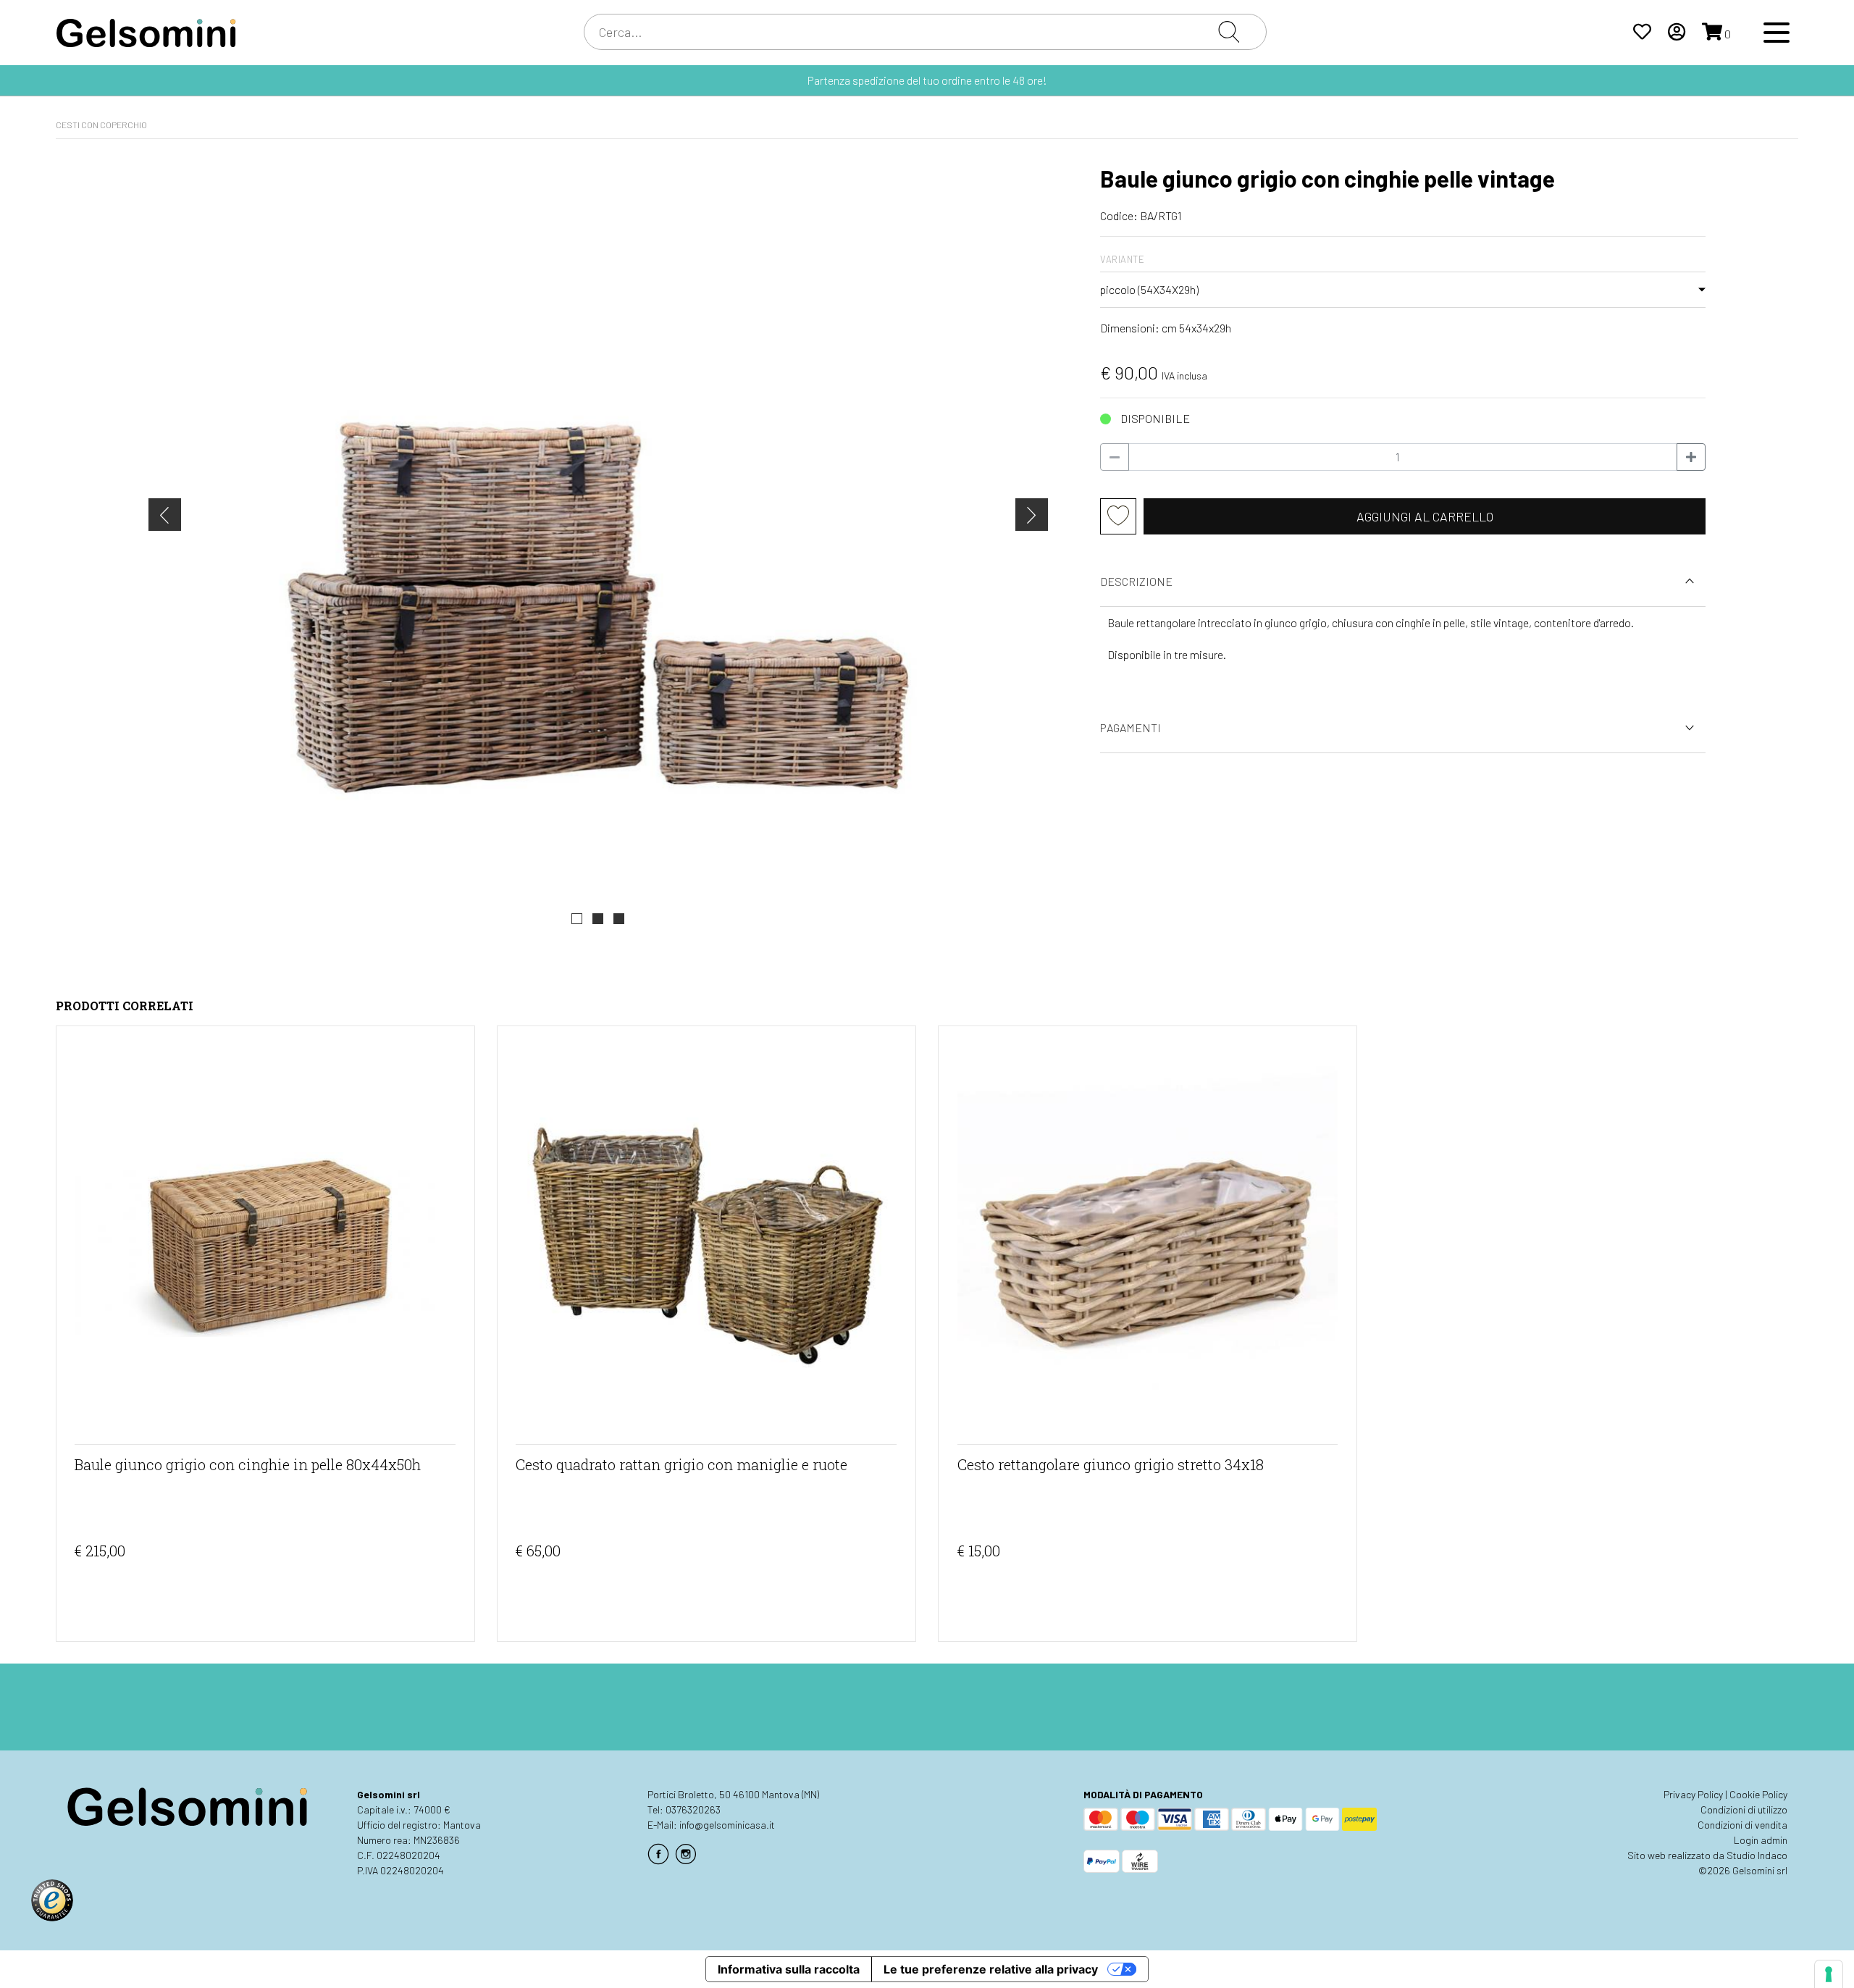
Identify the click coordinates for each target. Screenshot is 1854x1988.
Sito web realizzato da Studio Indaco (1707, 1855)
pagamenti (1131, 727)
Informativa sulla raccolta (789, 1969)
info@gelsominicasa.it (727, 1825)
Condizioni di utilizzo (1744, 1809)
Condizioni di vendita (1742, 1825)
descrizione (1136, 581)
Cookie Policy (1758, 1794)
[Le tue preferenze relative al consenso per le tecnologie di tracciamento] (1829, 1974)
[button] (577, 919)
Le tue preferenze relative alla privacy (991, 1969)
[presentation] (165, 515)
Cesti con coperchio (101, 125)
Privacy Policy (1693, 1794)
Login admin (1761, 1840)
